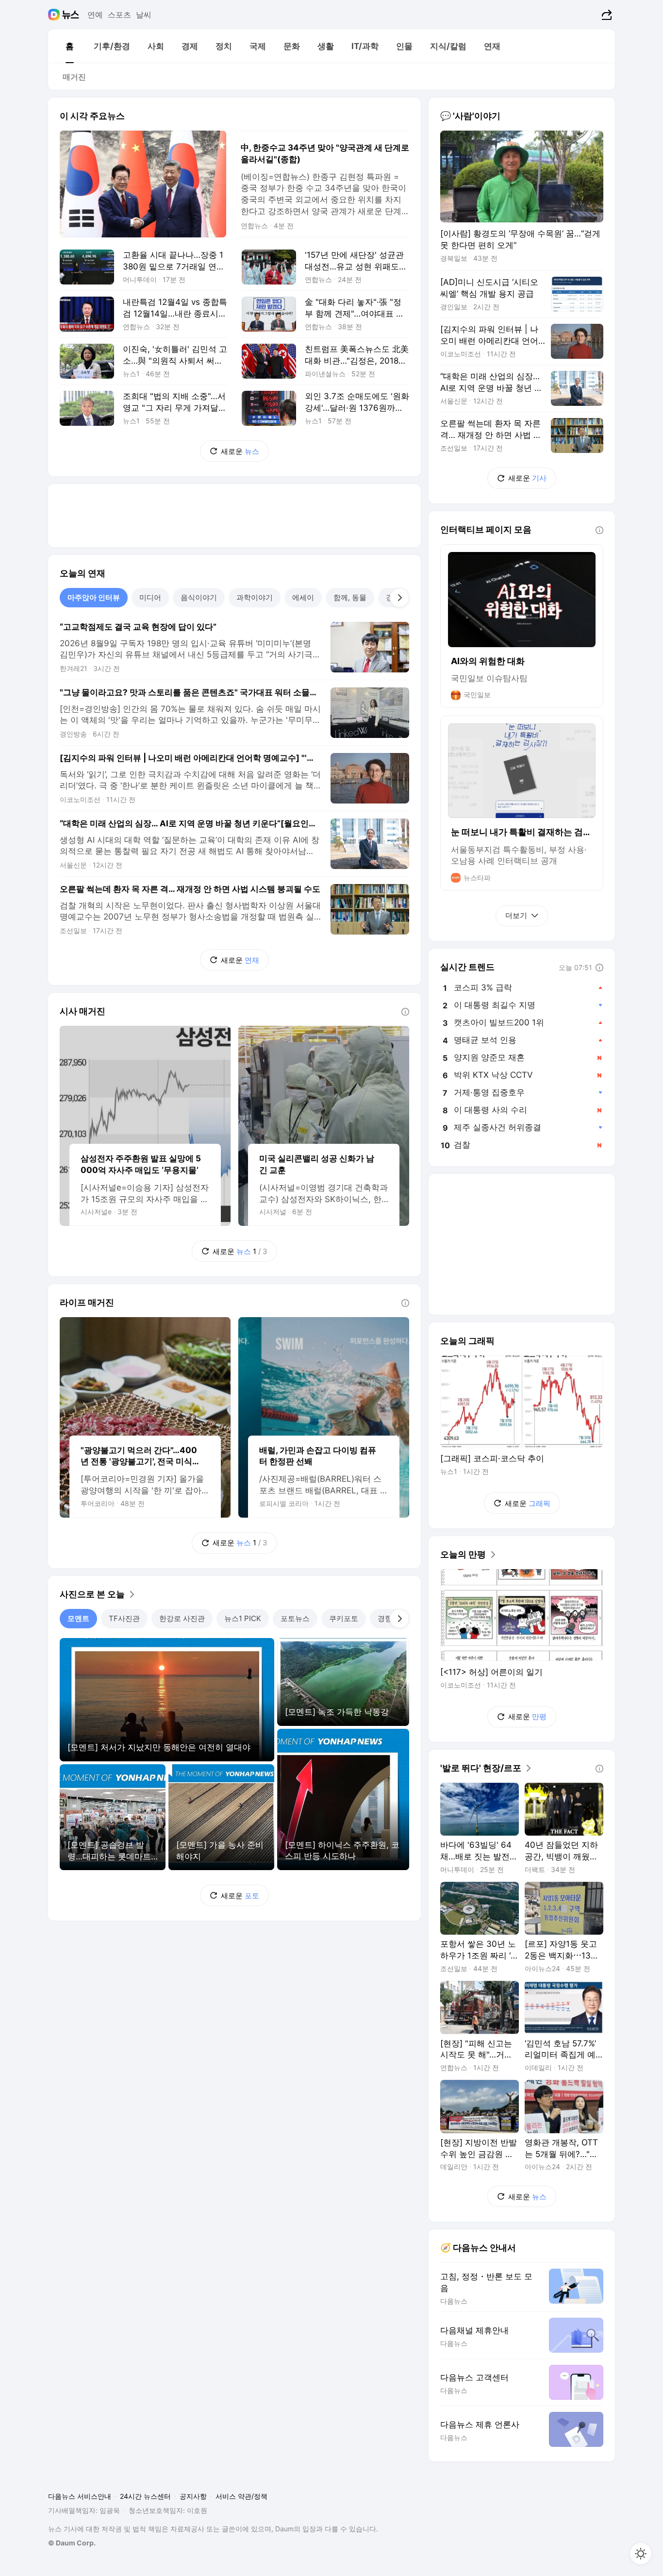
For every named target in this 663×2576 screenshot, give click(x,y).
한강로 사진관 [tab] (182, 1618)
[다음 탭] (399, 598)
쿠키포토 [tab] (344, 1618)
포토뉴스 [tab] (295, 1618)
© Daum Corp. (72, 2543)
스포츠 (119, 15)
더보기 (516, 915)
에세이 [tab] (303, 597)
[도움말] (405, 1012)
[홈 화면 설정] (641, 2554)
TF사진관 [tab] (124, 1618)
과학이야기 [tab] (255, 597)
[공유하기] (605, 15)
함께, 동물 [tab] (350, 597)
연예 (95, 15)
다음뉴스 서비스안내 (80, 2496)
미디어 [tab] (150, 597)
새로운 (240, 451)
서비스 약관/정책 (241, 2496)
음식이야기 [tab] (199, 597)
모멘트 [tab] (78, 1618)
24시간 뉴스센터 (145, 2496)
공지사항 (193, 2496)
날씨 (144, 15)
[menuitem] (69, 46)
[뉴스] (71, 15)
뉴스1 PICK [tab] (243, 1618)
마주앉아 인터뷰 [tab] (94, 597)
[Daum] (55, 15)
